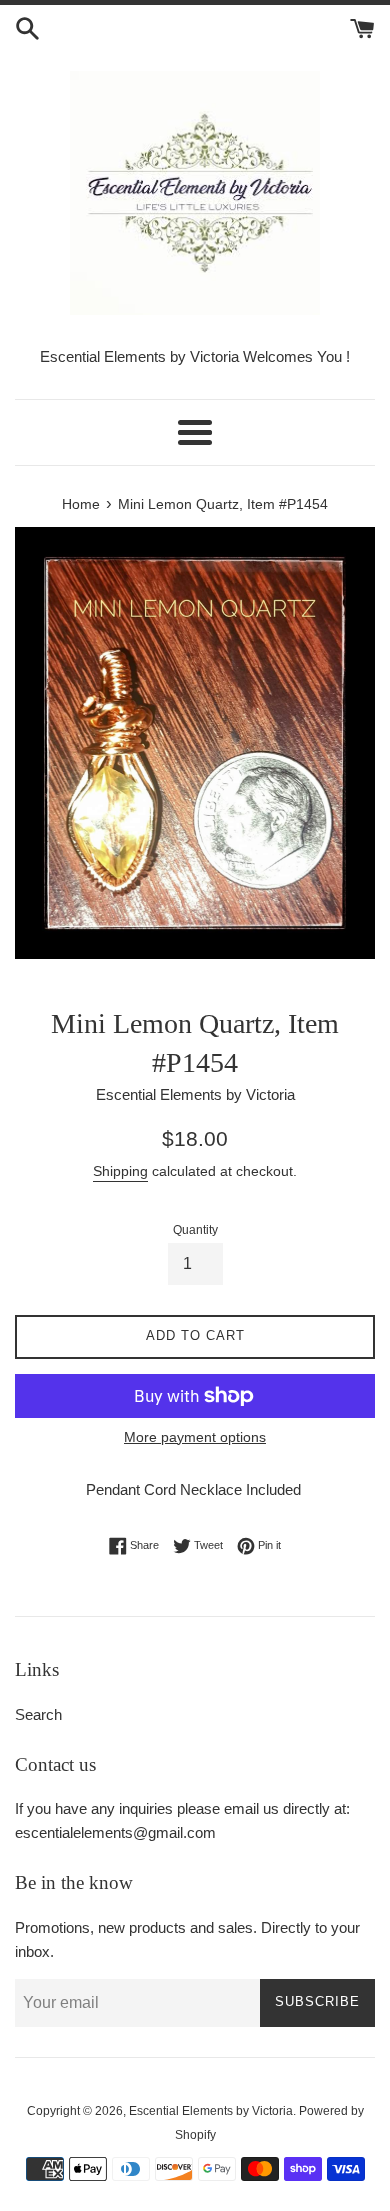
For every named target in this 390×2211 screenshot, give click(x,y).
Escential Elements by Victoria (211, 2111)
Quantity (195, 1230)
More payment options (195, 1437)
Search (38, 1714)
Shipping (120, 1171)
